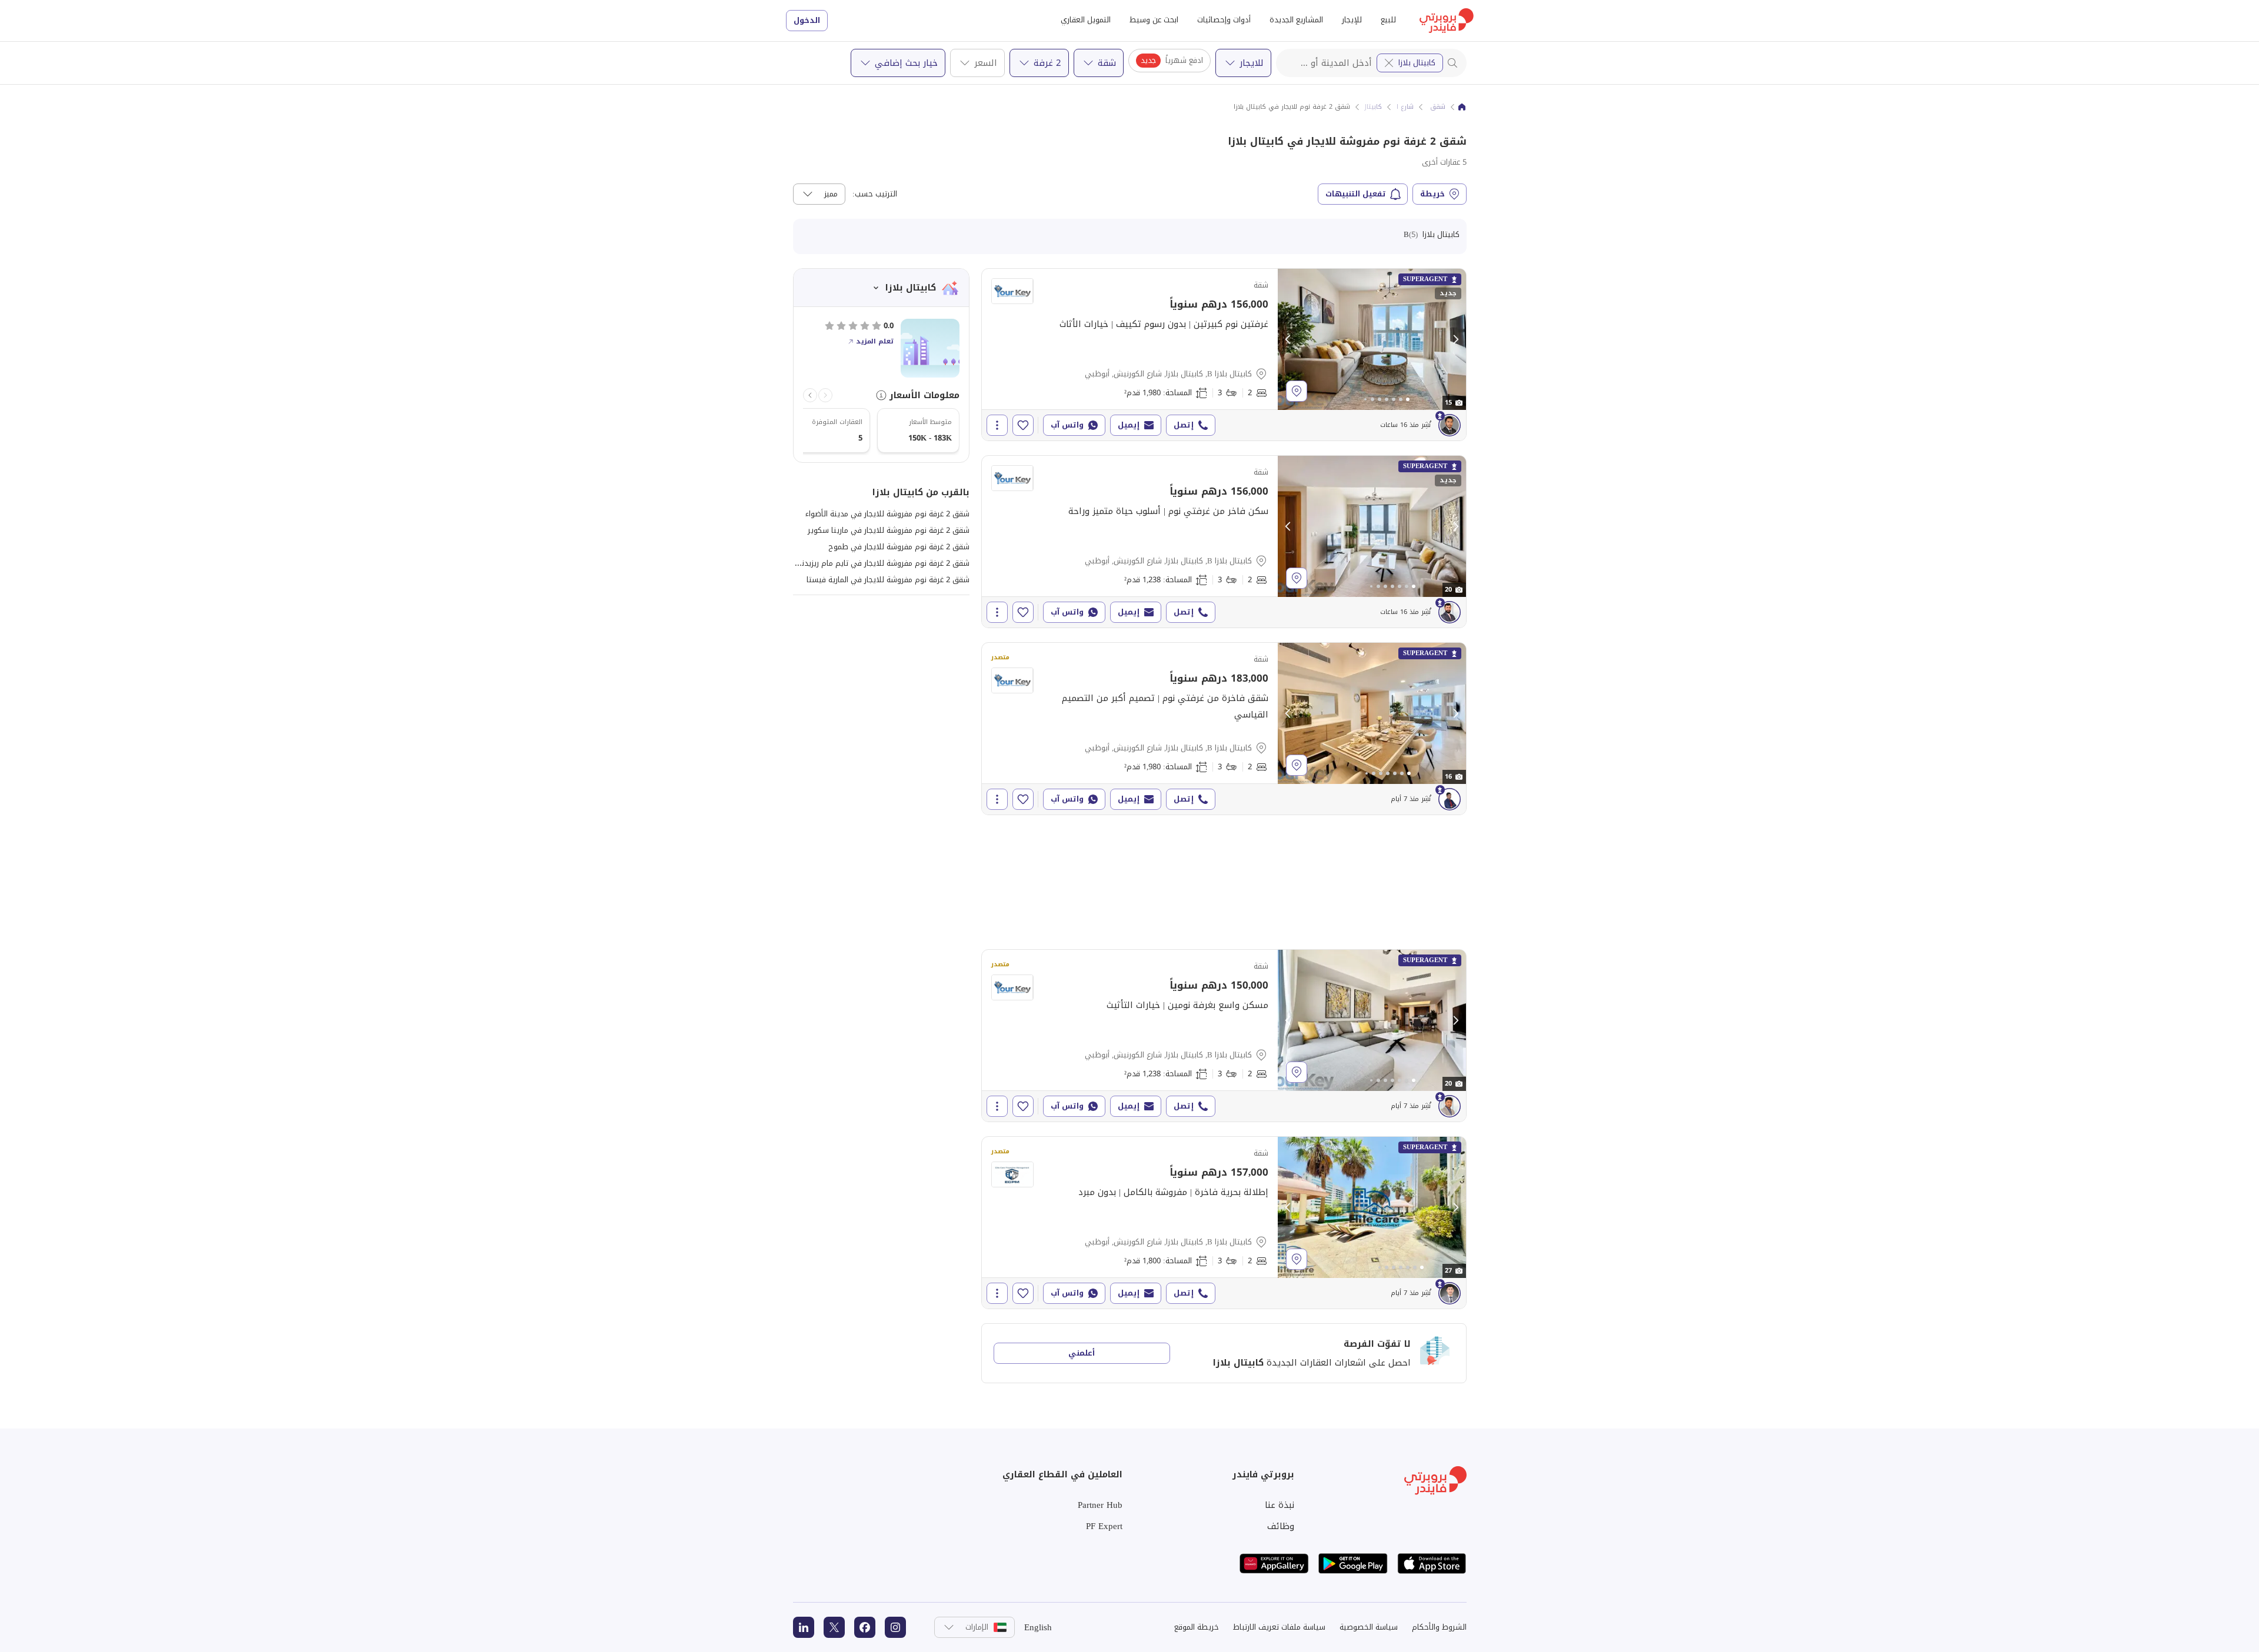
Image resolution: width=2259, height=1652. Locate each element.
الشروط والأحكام (1439, 1627)
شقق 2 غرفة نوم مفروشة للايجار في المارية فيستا (888, 580)
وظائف (1281, 1526)
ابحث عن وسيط (1154, 20)
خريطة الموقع (1197, 1627)
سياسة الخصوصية (1369, 1627)
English (1038, 1627)
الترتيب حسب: (875, 194)
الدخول (807, 20)
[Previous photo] (1288, 339)
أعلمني (1082, 1353)
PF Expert (1104, 1526)
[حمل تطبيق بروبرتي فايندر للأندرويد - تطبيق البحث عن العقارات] (1353, 1563)
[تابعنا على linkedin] (804, 1627)
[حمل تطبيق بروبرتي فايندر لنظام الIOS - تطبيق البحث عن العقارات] (1432, 1563)
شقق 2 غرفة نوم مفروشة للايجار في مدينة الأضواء (887, 514)
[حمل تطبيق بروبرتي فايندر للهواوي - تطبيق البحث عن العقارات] (1274, 1563)
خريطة (1432, 194)
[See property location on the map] (1297, 391)
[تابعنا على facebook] (865, 1627)
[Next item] (810, 395)
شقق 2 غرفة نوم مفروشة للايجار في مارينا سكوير (889, 530)
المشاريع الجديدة (1296, 20)
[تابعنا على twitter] (834, 1627)
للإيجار (1352, 20)
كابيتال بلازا (1417, 63)
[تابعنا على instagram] (895, 1627)
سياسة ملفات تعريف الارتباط (1279, 1627)
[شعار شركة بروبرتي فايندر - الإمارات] (1447, 21)
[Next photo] (1455, 339)
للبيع (1388, 20)
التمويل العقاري (1086, 20)
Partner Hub (1100, 1505)
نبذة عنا (1280, 1505)
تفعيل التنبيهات (1356, 194)
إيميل (1129, 425)
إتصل (1184, 425)
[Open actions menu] (997, 425)
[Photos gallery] (1372, 339)
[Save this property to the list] (1023, 425)
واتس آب (1067, 425)
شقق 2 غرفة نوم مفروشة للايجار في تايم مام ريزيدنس (881, 563)
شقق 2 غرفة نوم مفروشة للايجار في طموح (899, 547)
